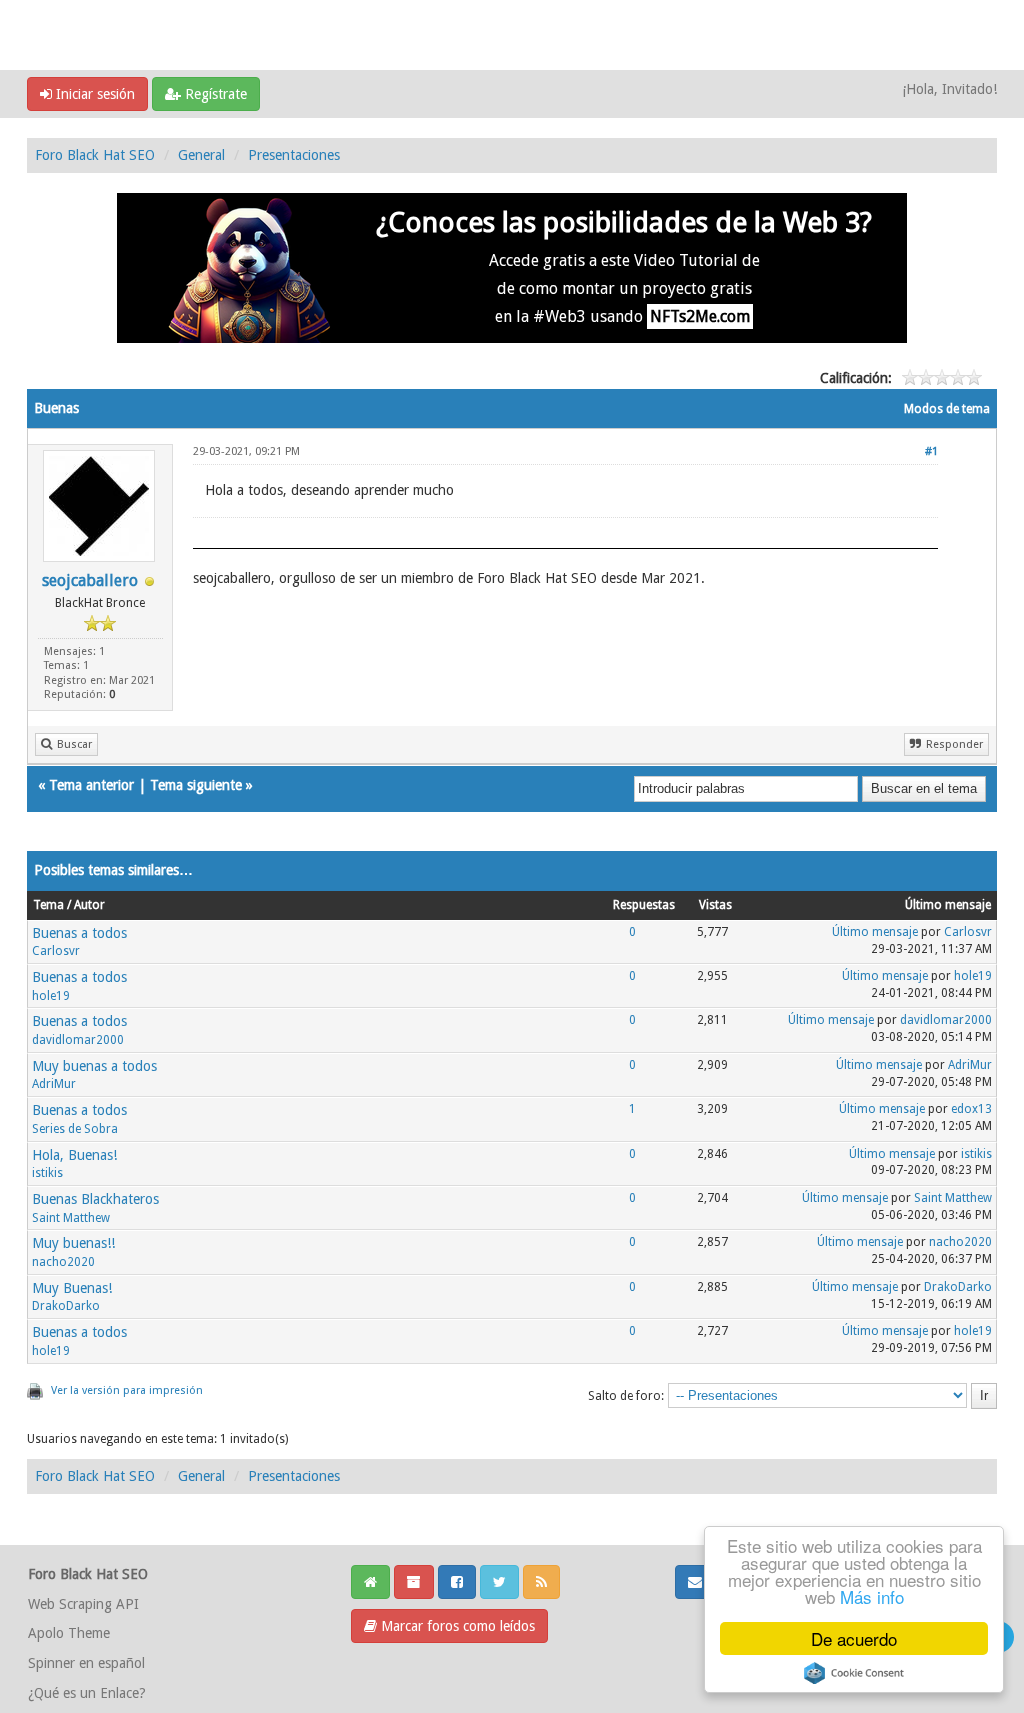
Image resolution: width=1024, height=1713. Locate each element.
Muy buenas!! (73, 1243)
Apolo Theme (69, 1633)
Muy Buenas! (72, 1288)
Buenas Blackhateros (95, 1199)
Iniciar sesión (93, 94)
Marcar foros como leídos (456, 1626)
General (201, 155)
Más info (872, 1596)
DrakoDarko (66, 1306)
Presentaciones (294, 155)
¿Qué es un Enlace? (87, 1693)
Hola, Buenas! (74, 1155)
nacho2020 (63, 1262)
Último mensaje (875, 932)
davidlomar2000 (78, 1040)
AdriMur (54, 1084)
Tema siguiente (196, 785)
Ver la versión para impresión (127, 1390)
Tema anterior (91, 785)
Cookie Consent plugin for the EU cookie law (854, 1673)
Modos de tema (947, 409)
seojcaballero (90, 580)
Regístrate (214, 94)
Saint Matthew (71, 1218)
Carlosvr (56, 951)
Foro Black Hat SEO (95, 155)
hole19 (51, 996)
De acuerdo (854, 1638)
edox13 (971, 1109)
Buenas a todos (79, 933)
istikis (47, 1173)
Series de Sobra (75, 1129)
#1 (931, 451)
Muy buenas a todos (94, 1066)
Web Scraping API (83, 1604)
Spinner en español (86, 1663)
